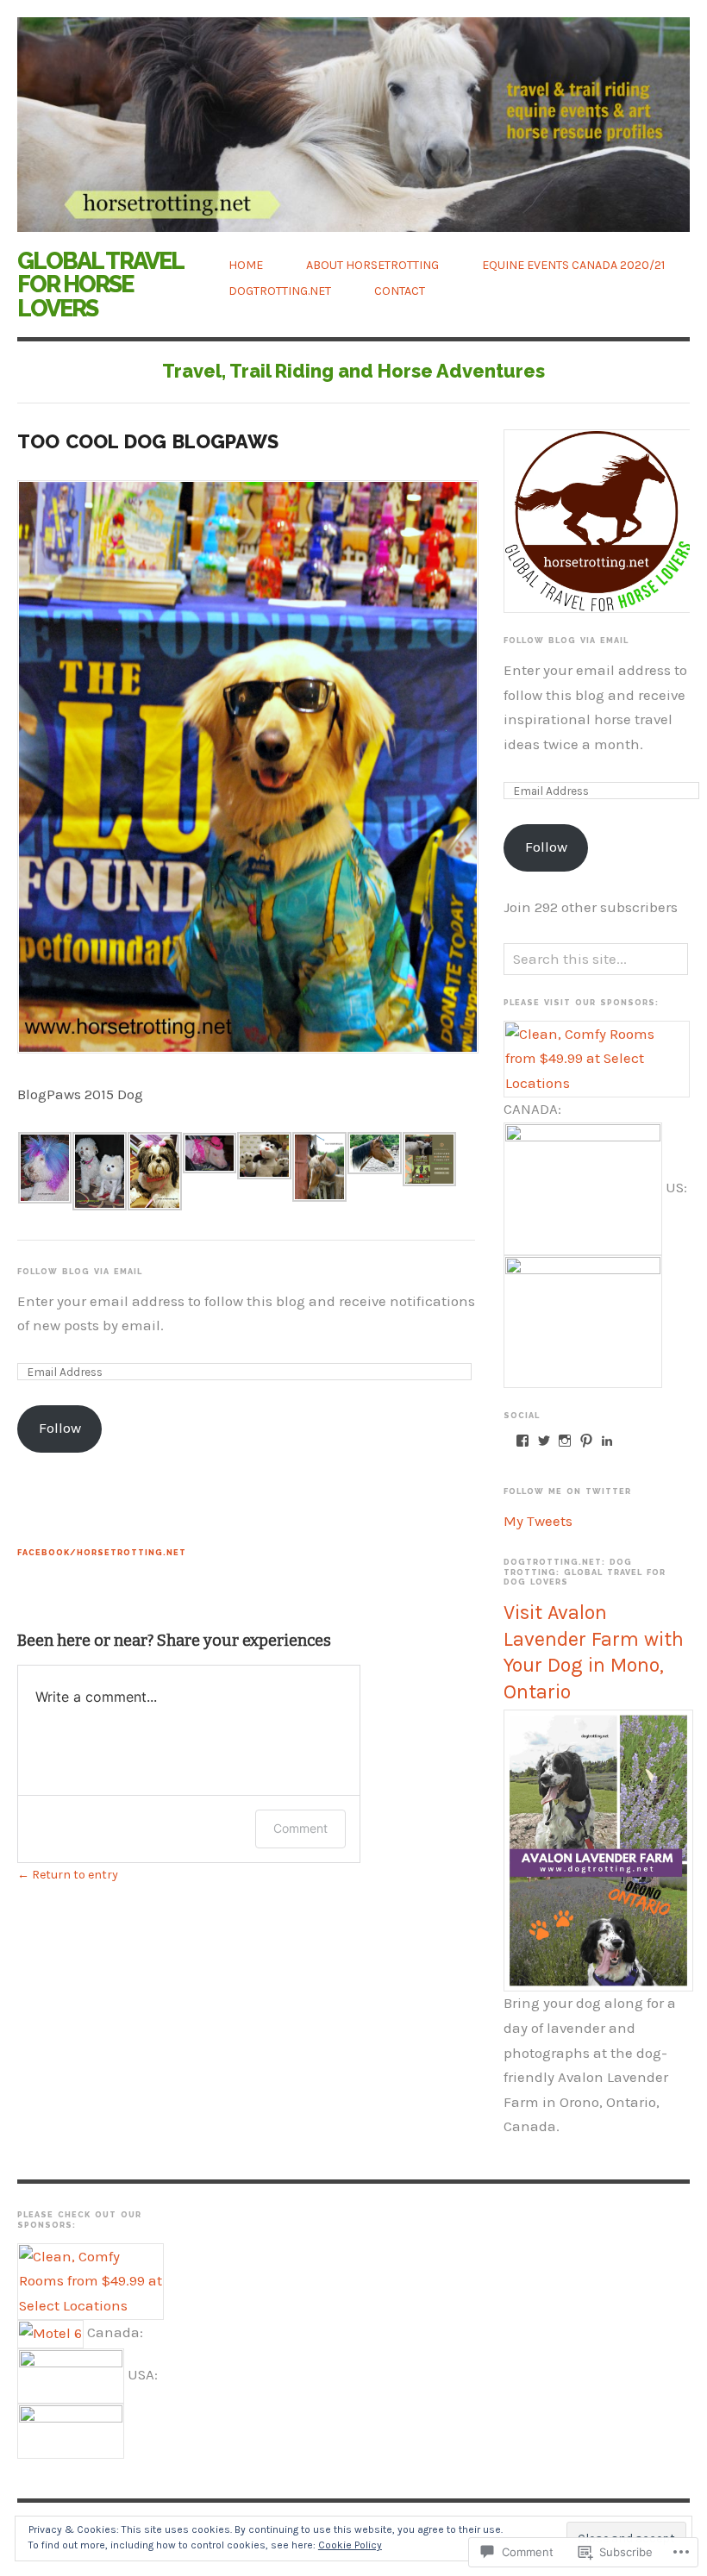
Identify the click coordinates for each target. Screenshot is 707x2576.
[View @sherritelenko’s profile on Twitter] (544, 1441)
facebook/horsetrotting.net (102, 1552)
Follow (60, 1428)
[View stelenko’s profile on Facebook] (522, 1441)
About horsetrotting (372, 265)
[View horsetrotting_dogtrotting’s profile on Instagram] (565, 1441)
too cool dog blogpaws (148, 441)
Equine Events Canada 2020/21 (573, 265)
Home (246, 265)
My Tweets (538, 1521)
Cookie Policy (350, 2545)
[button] (45, 1168)
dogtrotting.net (280, 291)
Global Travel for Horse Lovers (100, 284)
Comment (300, 1828)
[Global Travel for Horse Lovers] (353, 115)
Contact (400, 291)
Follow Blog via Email (80, 1271)
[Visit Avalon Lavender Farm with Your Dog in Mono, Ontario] (598, 1850)
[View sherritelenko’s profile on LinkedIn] (607, 1441)
